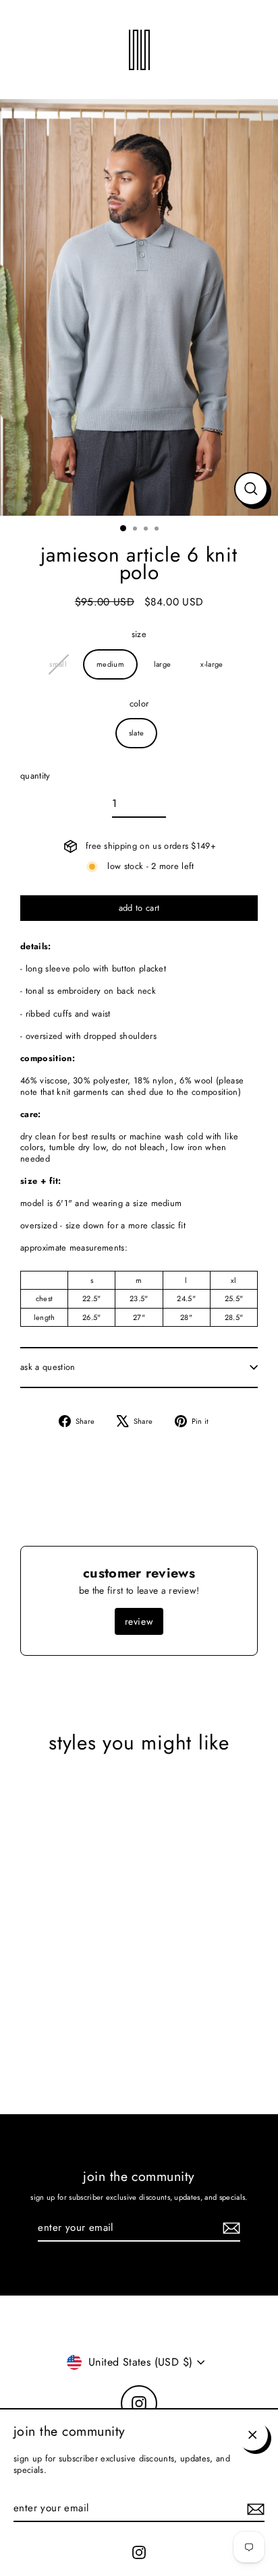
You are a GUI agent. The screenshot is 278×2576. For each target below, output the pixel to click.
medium (110, 664)
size (139, 635)
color (139, 704)
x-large (212, 664)
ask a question (48, 1367)
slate (137, 733)
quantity (35, 776)
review (139, 1621)
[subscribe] (254, 2509)
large (163, 664)
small (58, 664)
